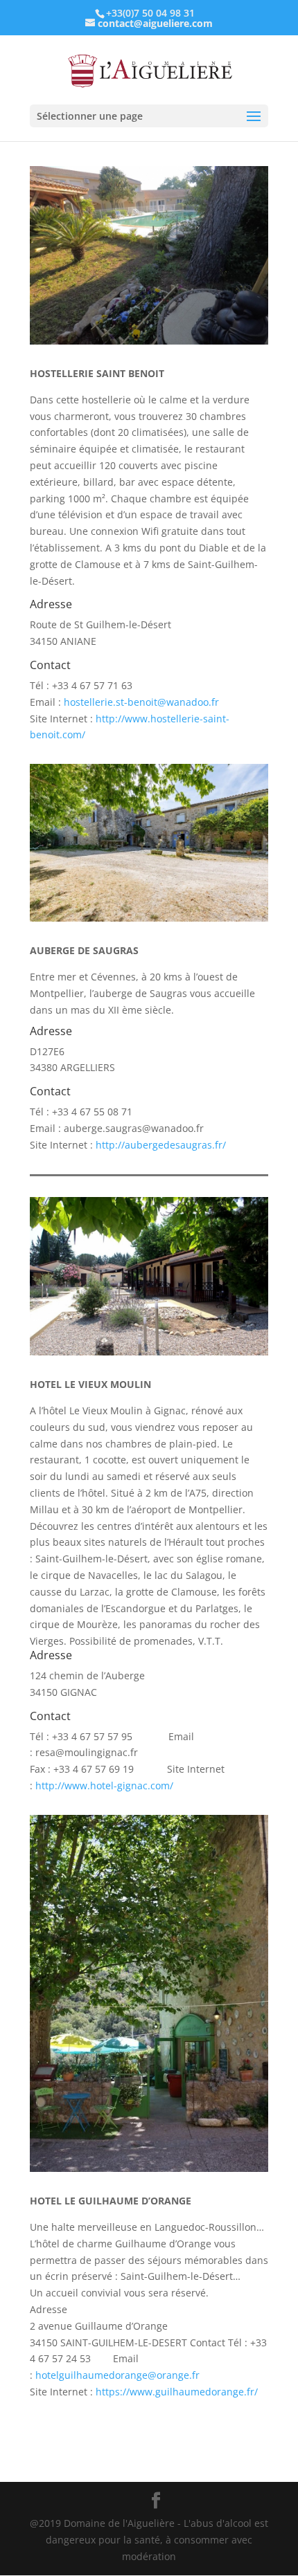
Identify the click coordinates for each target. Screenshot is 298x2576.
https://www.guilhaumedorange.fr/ (177, 2392)
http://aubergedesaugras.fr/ (161, 1145)
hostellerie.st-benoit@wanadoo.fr (141, 702)
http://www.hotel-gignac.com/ (104, 1785)
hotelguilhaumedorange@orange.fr (117, 2375)
